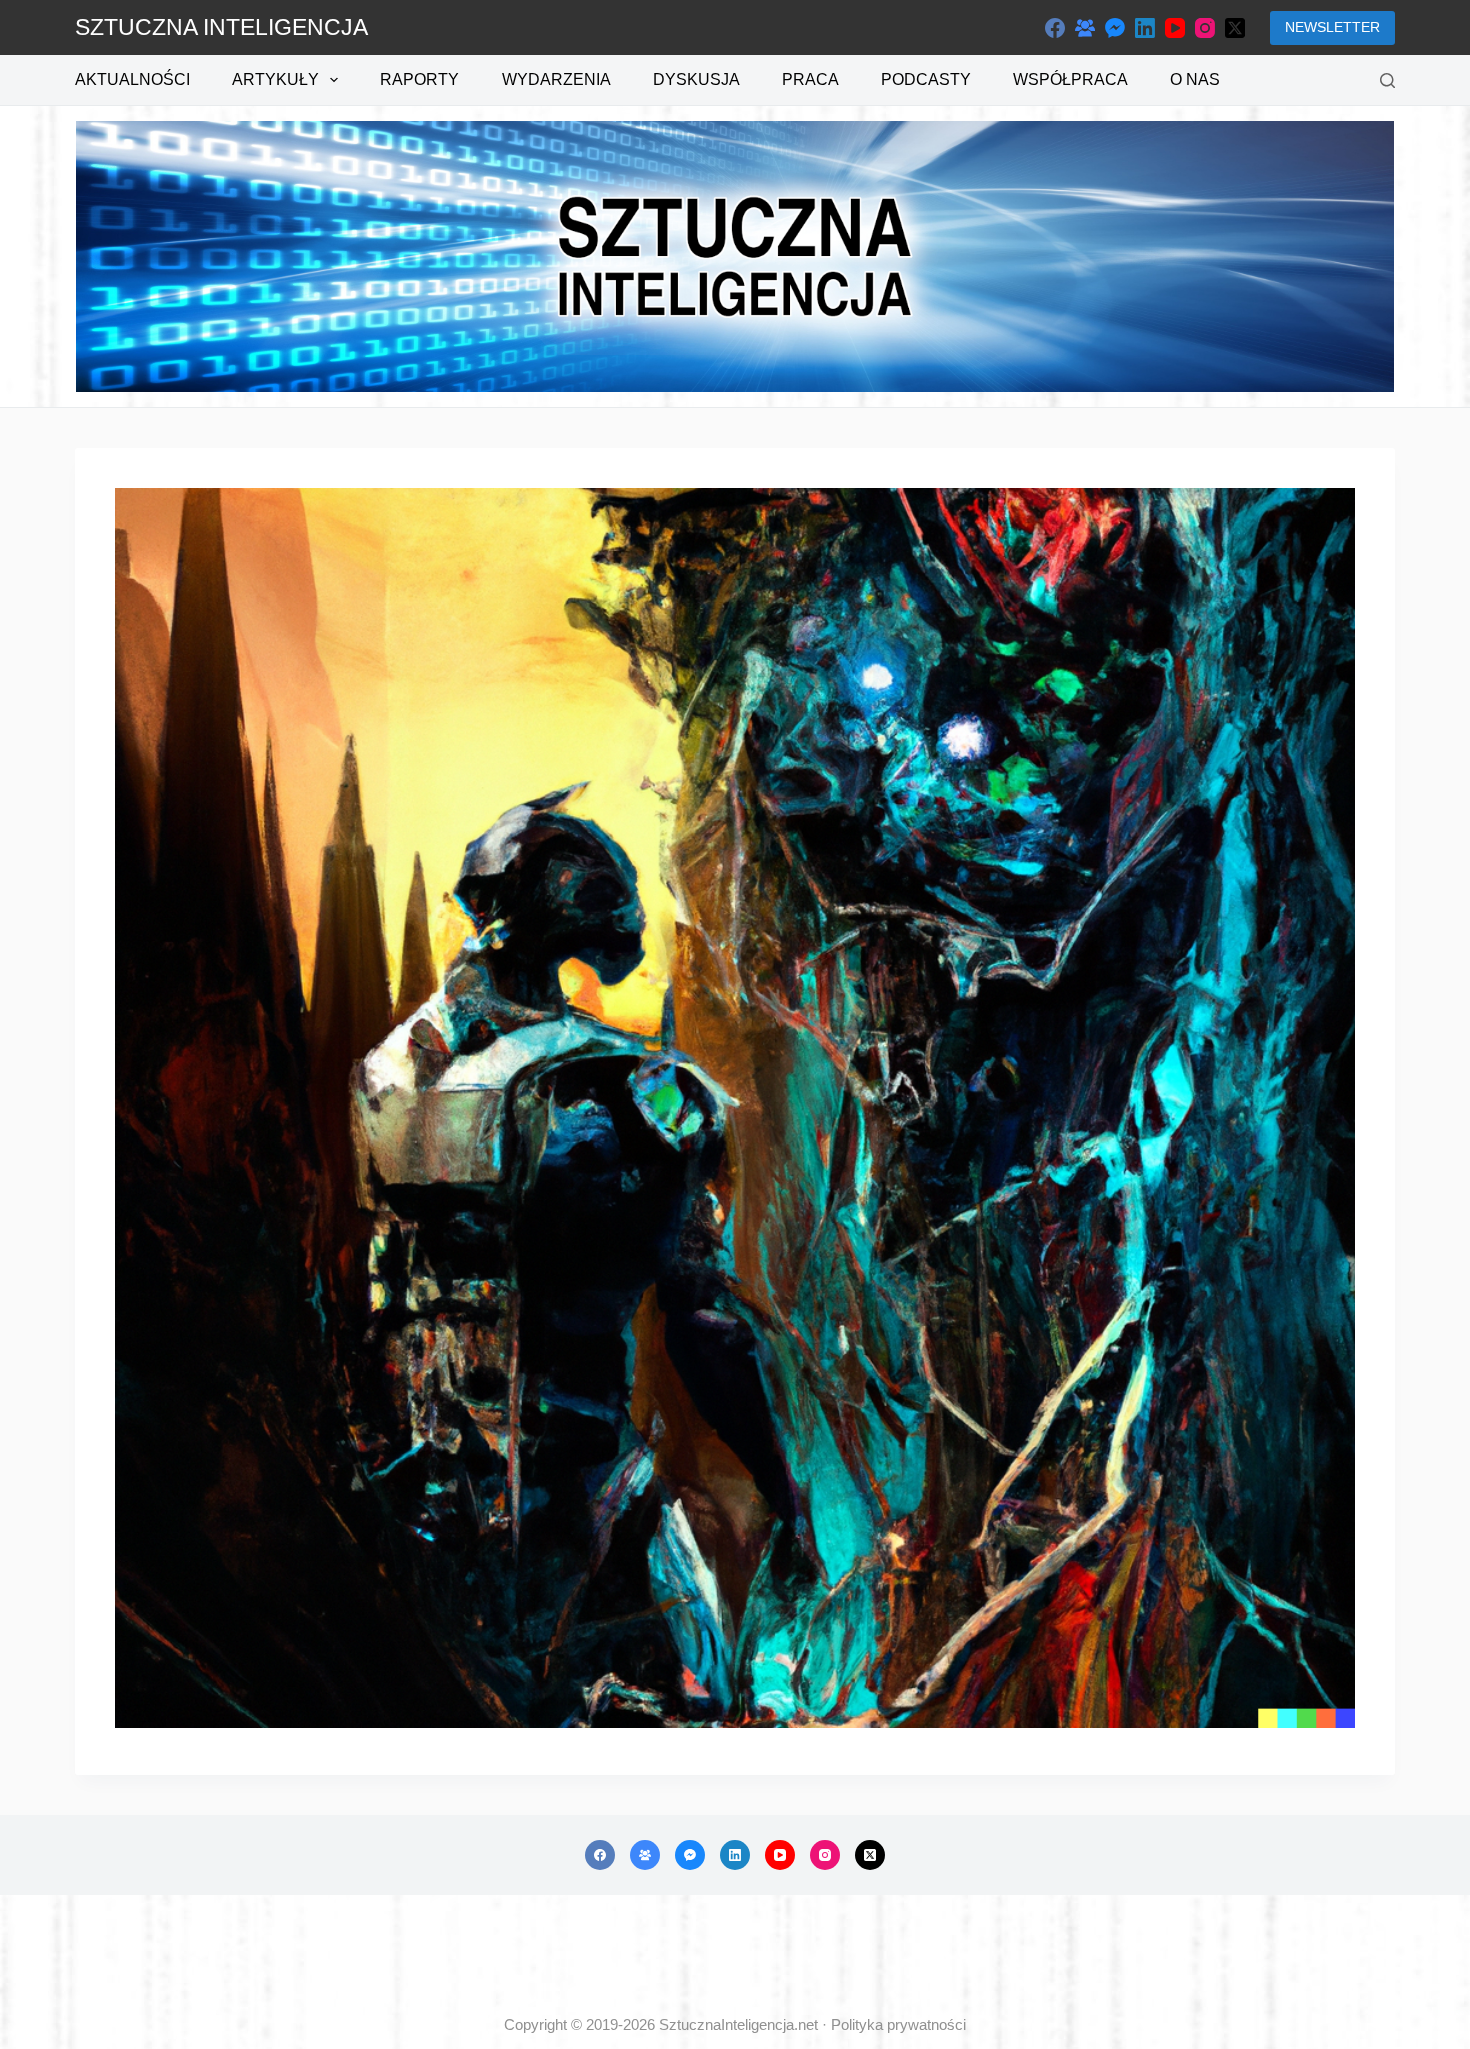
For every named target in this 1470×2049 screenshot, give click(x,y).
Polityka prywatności (898, 2024)
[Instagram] (1205, 28)
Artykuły (275, 79)
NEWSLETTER (1332, 27)
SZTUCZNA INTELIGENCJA (221, 27)
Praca (810, 79)
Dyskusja (696, 79)
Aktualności (132, 79)
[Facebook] (1055, 28)
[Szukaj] (1387, 80)
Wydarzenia (556, 79)
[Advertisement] (735, 1955)
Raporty (419, 79)
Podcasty (926, 79)
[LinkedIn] (1145, 28)
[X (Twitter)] (1235, 28)
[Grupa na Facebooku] (1085, 28)
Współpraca (1070, 79)
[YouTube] (1175, 28)
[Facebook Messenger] (1115, 28)
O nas (1195, 79)
